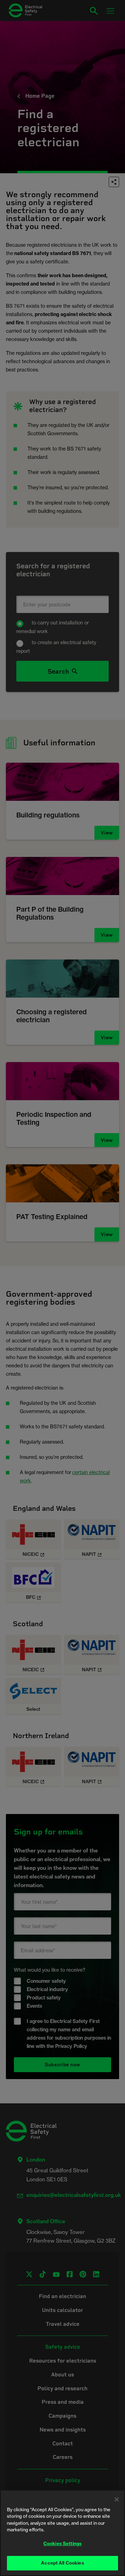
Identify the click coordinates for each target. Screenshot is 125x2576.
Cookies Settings (62, 2543)
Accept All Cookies (62, 2563)
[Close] (117, 2499)
